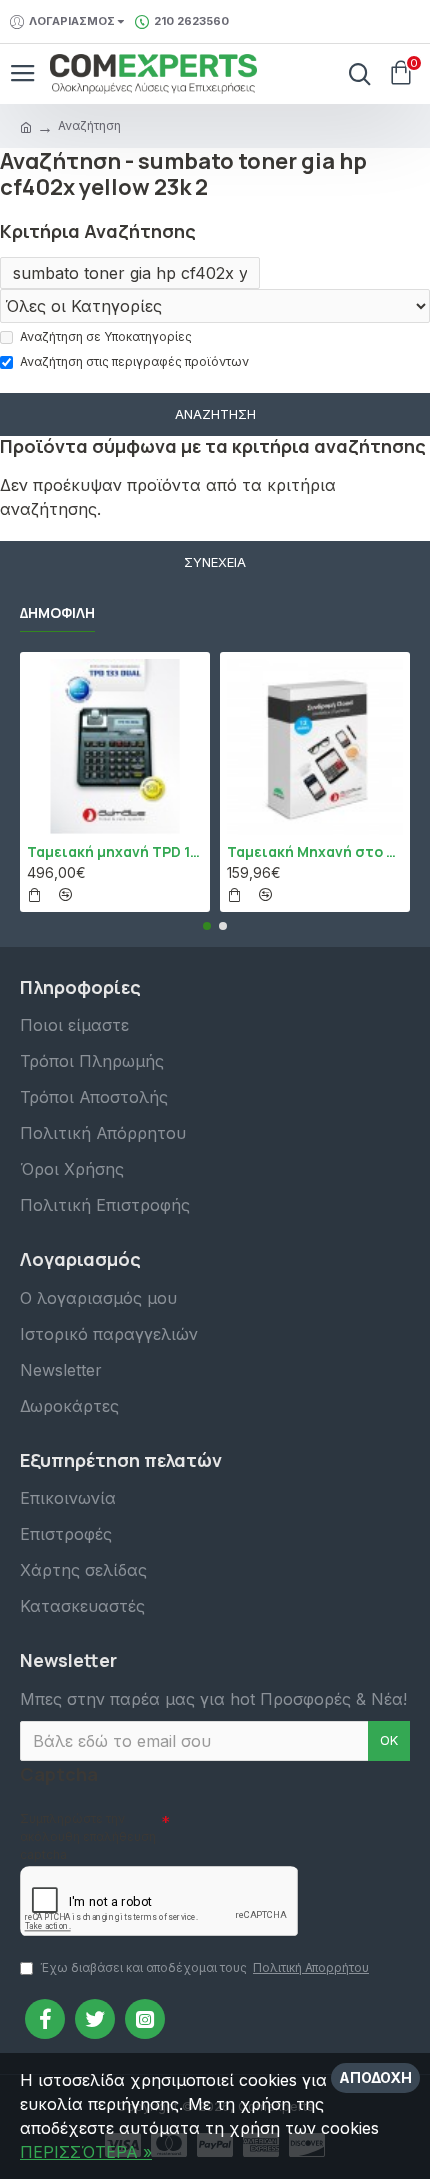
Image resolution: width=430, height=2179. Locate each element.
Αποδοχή (375, 2077)
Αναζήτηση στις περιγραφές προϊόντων (134, 361)
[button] (207, 926)
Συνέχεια (215, 562)
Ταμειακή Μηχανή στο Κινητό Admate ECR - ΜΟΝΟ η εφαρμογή (315, 852)
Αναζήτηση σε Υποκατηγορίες (106, 336)
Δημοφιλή (57, 613)
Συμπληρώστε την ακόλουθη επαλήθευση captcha (88, 1836)
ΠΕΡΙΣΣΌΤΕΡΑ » (86, 2152)
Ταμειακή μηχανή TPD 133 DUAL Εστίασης (115, 852)
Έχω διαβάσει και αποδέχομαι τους (204, 1967)
